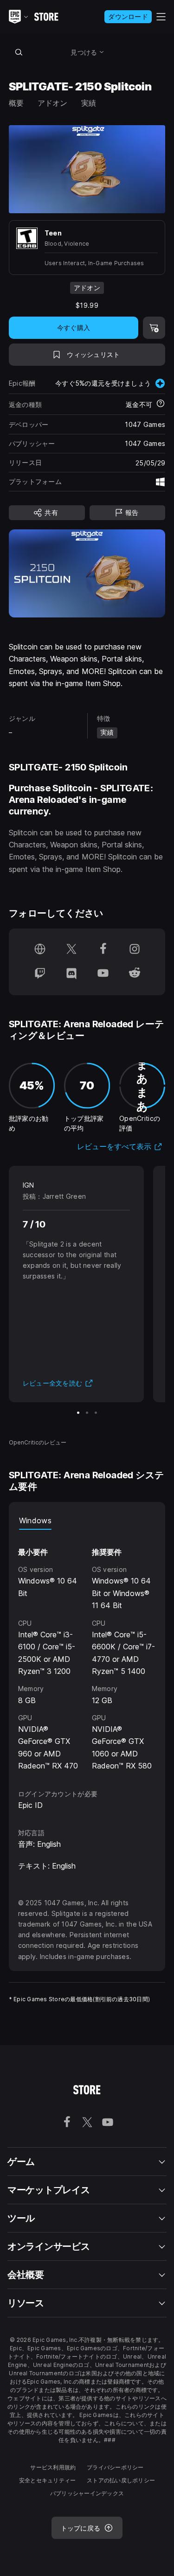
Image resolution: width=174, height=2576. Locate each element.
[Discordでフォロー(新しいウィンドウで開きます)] (71, 974)
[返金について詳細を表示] (161, 404)
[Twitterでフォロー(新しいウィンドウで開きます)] (71, 950)
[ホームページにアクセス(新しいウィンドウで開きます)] (40, 950)
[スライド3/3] (96, 1413)
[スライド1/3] (78, 1413)
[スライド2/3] (87, 1413)
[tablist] (87, 1520)
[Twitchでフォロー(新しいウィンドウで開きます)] (40, 974)
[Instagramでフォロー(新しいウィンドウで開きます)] (135, 950)
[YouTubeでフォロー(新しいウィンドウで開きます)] (103, 974)
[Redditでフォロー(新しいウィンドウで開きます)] (135, 974)
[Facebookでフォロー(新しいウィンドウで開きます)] (103, 950)
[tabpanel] (87, 1651)
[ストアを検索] (19, 52)
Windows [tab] (35, 1520)
